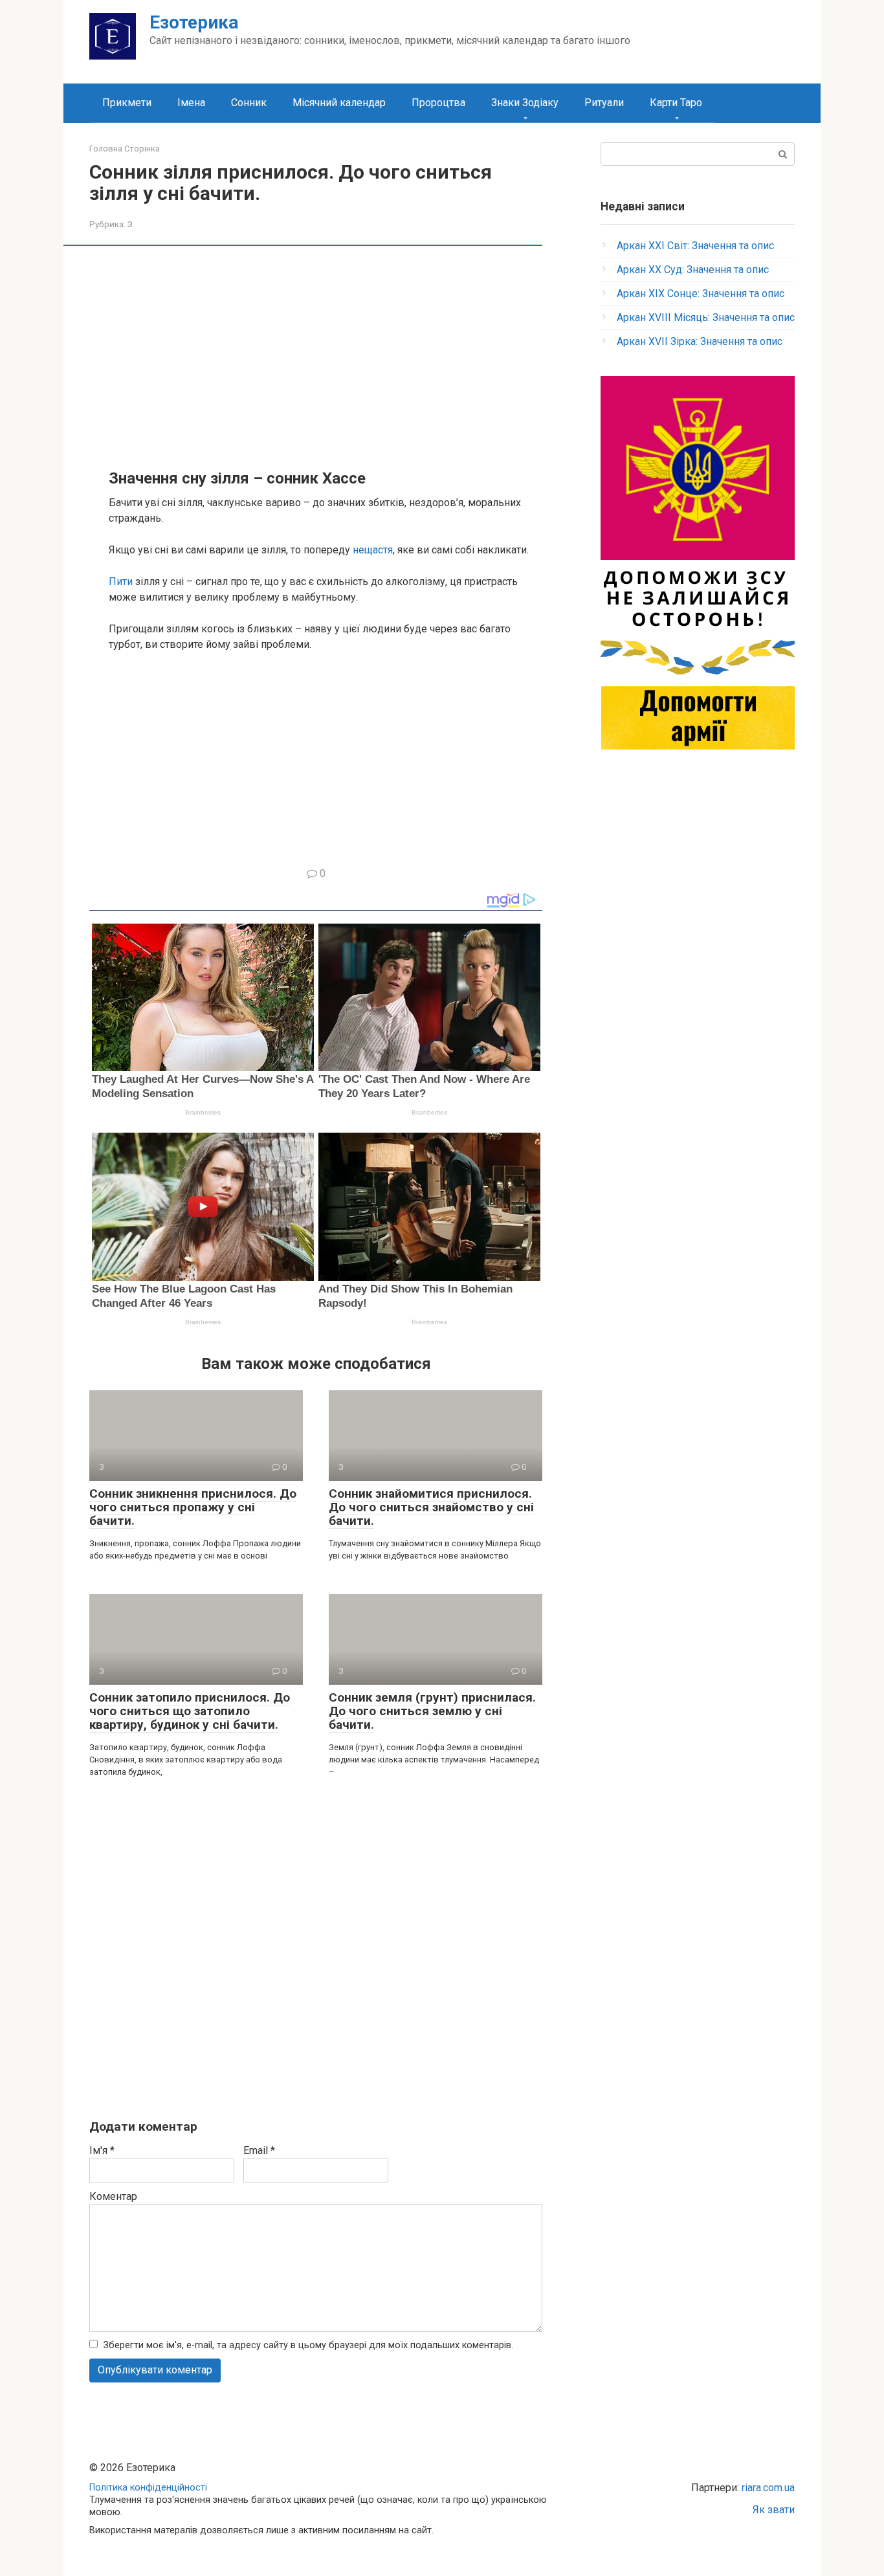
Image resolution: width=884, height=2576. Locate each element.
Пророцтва (438, 103)
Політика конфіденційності (148, 2488)
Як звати (774, 2510)
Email (259, 2150)
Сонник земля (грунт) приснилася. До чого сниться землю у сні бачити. (432, 1711)
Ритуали (604, 103)
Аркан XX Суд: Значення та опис (693, 270)
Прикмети (127, 103)
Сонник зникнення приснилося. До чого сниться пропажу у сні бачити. (193, 1507)
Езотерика (194, 22)
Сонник (249, 103)
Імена (191, 103)
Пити (121, 582)
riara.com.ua (768, 2488)
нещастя (373, 550)
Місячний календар (339, 103)
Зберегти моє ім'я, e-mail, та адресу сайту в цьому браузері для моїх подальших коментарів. (308, 2345)
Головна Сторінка (125, 149)
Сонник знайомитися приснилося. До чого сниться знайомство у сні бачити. (431, 1507)
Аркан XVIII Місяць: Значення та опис (706, 317)
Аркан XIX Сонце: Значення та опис (701, 294)
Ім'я (102, 2150)
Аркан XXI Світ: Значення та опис (695, 246)
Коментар (113, 2196)
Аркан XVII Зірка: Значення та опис (700, 341)
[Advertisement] (326, 356)
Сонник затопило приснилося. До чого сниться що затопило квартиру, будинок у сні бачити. (190, 1711)
